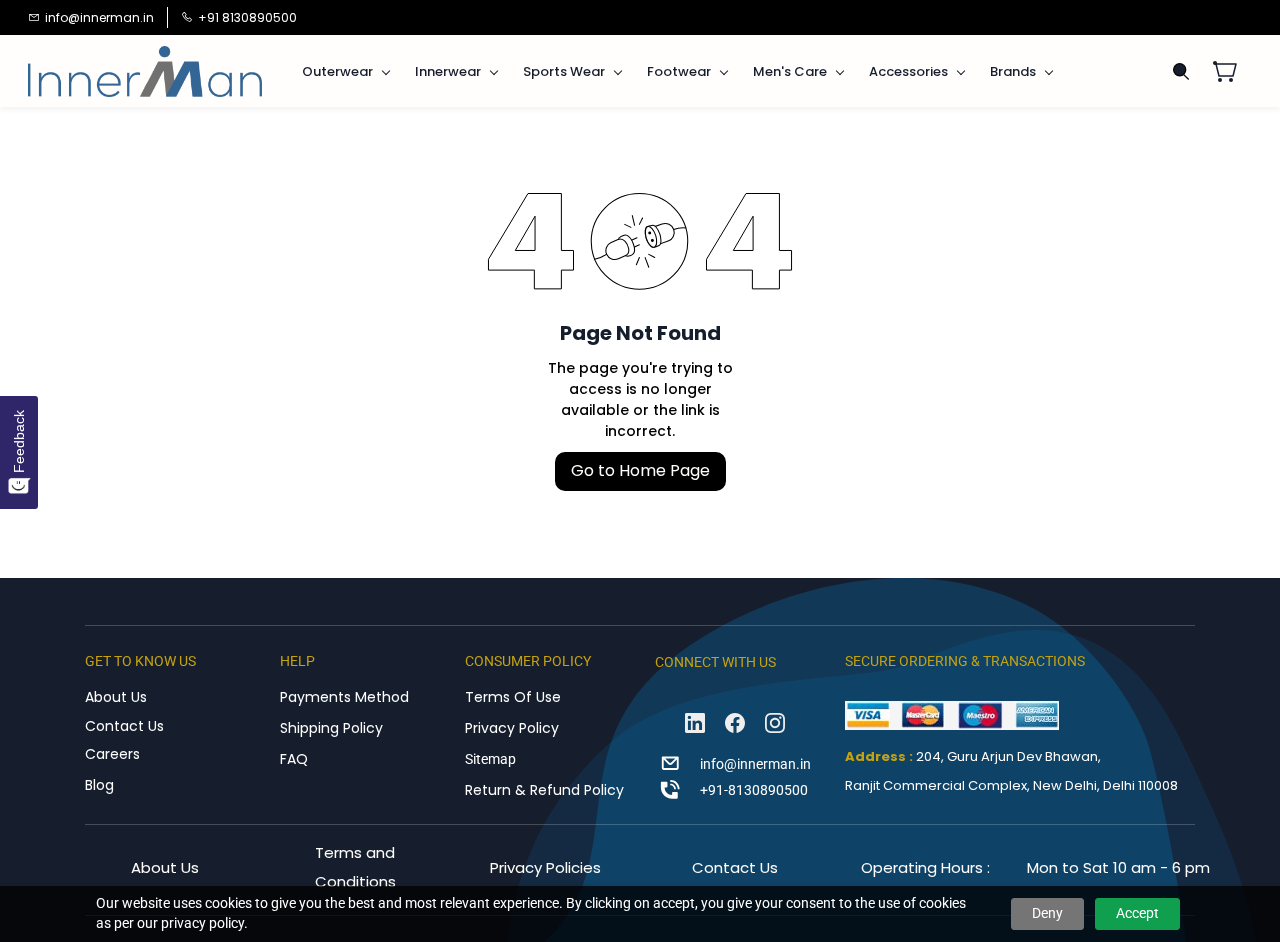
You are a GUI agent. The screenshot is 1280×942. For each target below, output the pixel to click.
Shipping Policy (331, 728)
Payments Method (344, 697)
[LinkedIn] (695, 723)
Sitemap (490, 759)
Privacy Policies (545, 867)
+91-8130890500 (754, 790)
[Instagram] (775, 723)
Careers (112, 754)
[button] (1232, 71)
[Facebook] (735, 723)
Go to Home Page (640, 470)
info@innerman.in (755, 764)
